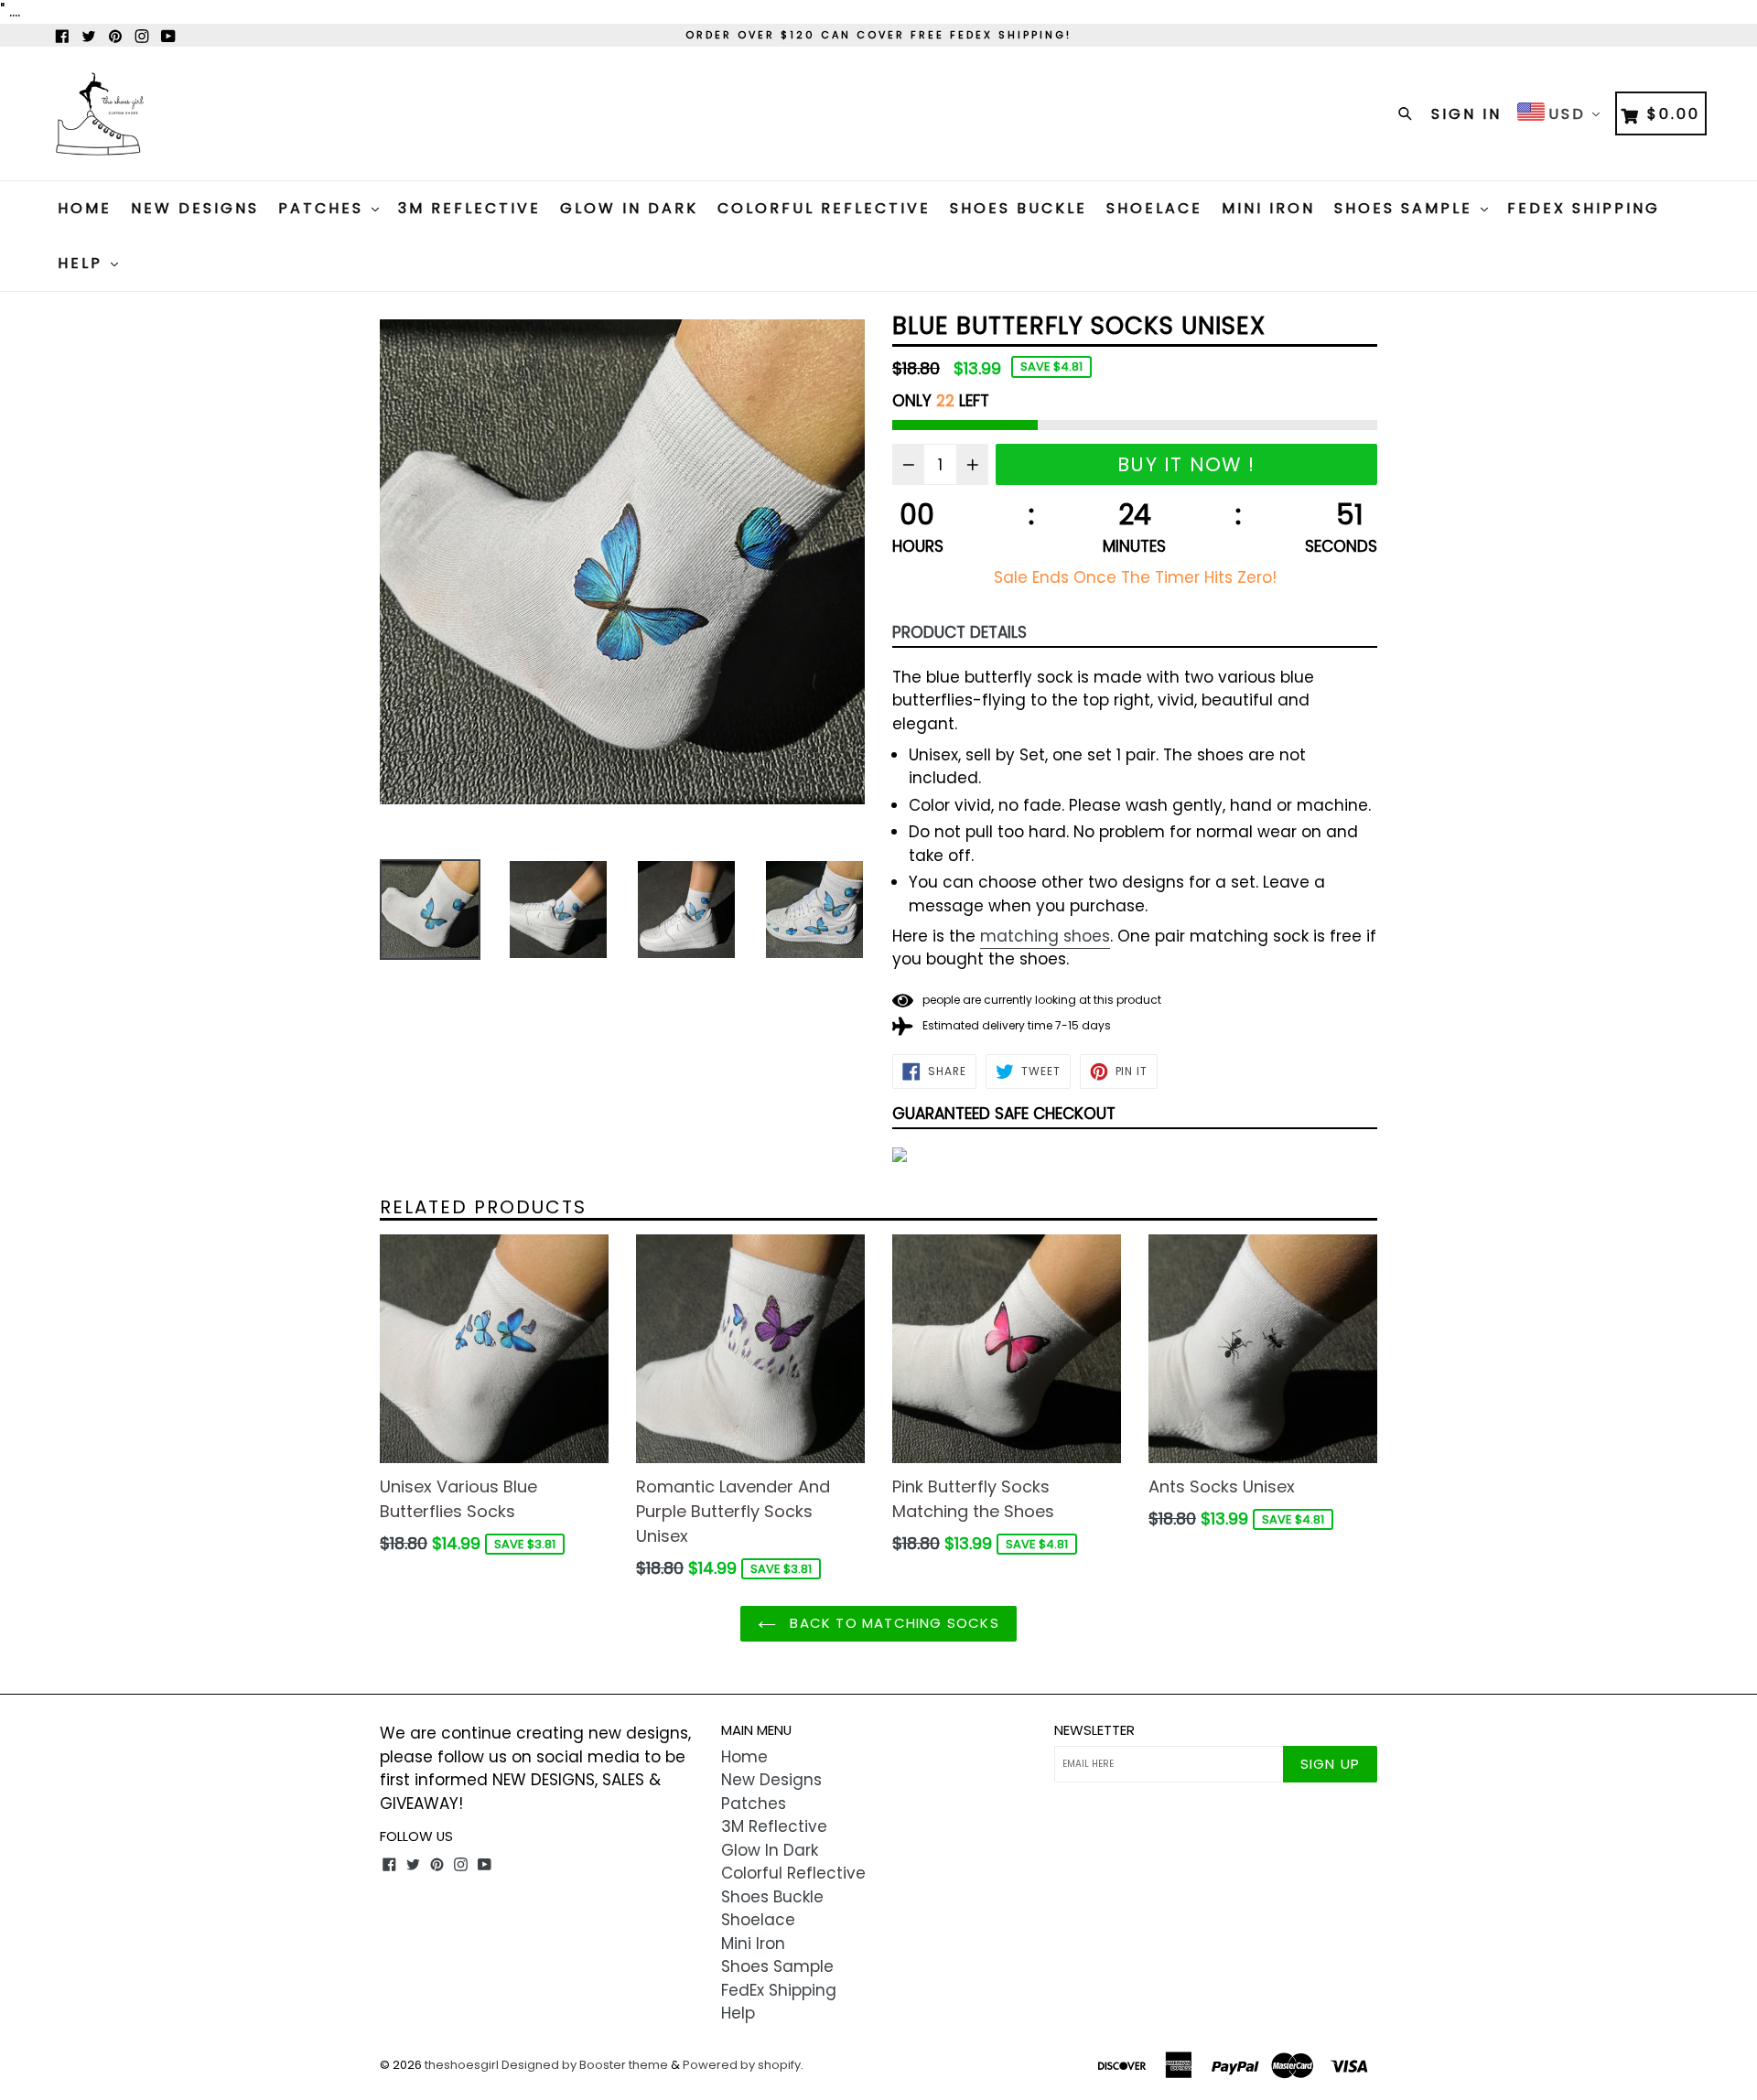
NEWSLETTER (1094, 1730)
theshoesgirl (462, 2065)
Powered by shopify (742, 2065)
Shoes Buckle (1019, 208)
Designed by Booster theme (585, 2065)
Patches (324, 208)
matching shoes (1045, 936)
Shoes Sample (1407, 208)
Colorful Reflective (824, 208)
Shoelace (1154, 208)
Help (83, 263)
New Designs (195, 208)
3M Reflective (469, 208)
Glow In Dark (629, 208)
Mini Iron (1268, 208)
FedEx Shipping (1584, 208)
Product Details (959, 632)
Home (85, 208)
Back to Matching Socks (892, 1623)
